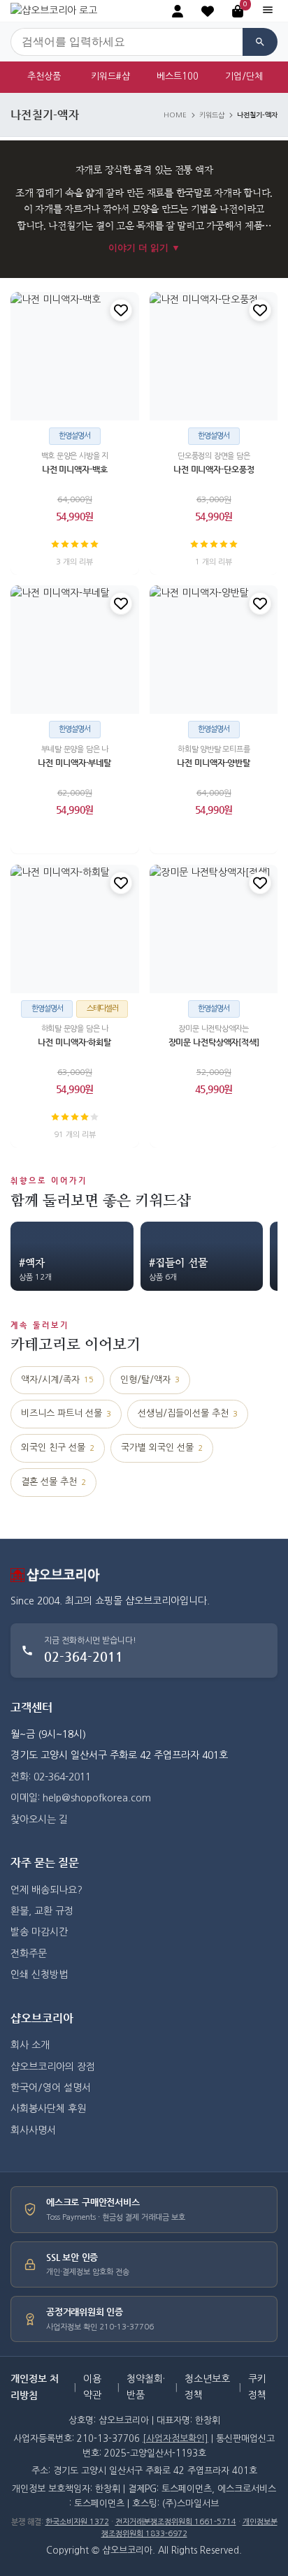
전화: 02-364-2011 (51, 1777)
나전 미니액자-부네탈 (74, 763)
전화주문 (29, 1954)
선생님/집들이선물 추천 (188, 1413)
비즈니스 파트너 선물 (66, 1413)
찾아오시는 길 (39, 1820)
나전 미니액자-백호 (75, 469)
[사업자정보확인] (175, 2439)
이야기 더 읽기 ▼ (144, 248)
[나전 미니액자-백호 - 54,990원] (75, 356)
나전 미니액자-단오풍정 (213, 469)
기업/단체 (244, 76)
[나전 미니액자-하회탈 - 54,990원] (75, 929)
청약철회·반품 (146, 2387)
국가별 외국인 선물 (162, 1448)
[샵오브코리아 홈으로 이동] (54, 10)
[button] (208, 11)
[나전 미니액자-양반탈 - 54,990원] (214, 650)
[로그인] (178, 11)
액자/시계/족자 (57, 1380)
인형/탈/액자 (150, 1380)
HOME (175, 115)
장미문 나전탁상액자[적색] (213, 1042)
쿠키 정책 (257, 2387)
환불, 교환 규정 (42, 1911)
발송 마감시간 (39, 1932)
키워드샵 (212, 115)
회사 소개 (30, 2045)
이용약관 (92, 2387)
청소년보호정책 (207, 2387)
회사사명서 (33, 2130)
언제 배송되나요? (46, 1890)
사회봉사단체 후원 (48, 2109)
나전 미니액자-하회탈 (74, 1042)
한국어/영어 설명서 (51, 2088)
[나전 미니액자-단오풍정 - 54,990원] (214, 356)
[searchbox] (127, 42)
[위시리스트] (121, 310)
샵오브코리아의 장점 (53, 2067)
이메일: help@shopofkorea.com (81, 1798)
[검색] (260, 42)
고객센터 (31, 1707)
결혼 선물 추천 (53, 1482)
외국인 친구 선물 (58, 1448)
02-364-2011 (84, 1656)
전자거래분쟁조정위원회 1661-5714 (176, 2522)
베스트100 (178, 76)
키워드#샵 (110, 76)
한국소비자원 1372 (77, 2522)
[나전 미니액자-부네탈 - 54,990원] (75, 650)
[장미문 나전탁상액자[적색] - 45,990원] (214, 929)
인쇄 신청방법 (39, 1975)
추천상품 (44, 76)
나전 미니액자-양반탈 (214, 763)
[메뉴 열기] (268, 11)
